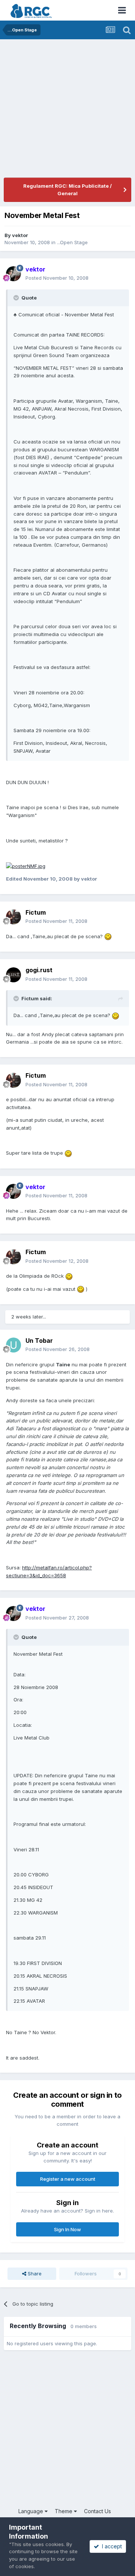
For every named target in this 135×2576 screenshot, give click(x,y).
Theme (64, 2511)
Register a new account (68, 2179)
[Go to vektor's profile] (13, 274)
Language (31, 2511)
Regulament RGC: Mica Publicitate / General (67, 190)
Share (34, 2273)
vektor (20, 235)
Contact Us (97, 2511)
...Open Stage (72, 242)
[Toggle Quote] (17, 298)
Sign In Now (67, 2229)
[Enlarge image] (26, 866)
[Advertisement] (67, 110)
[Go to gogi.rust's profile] (13, 975)
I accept (110, 2546)
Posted (57, 278)
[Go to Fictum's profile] (13, 917)
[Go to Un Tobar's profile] (13, 1345)
